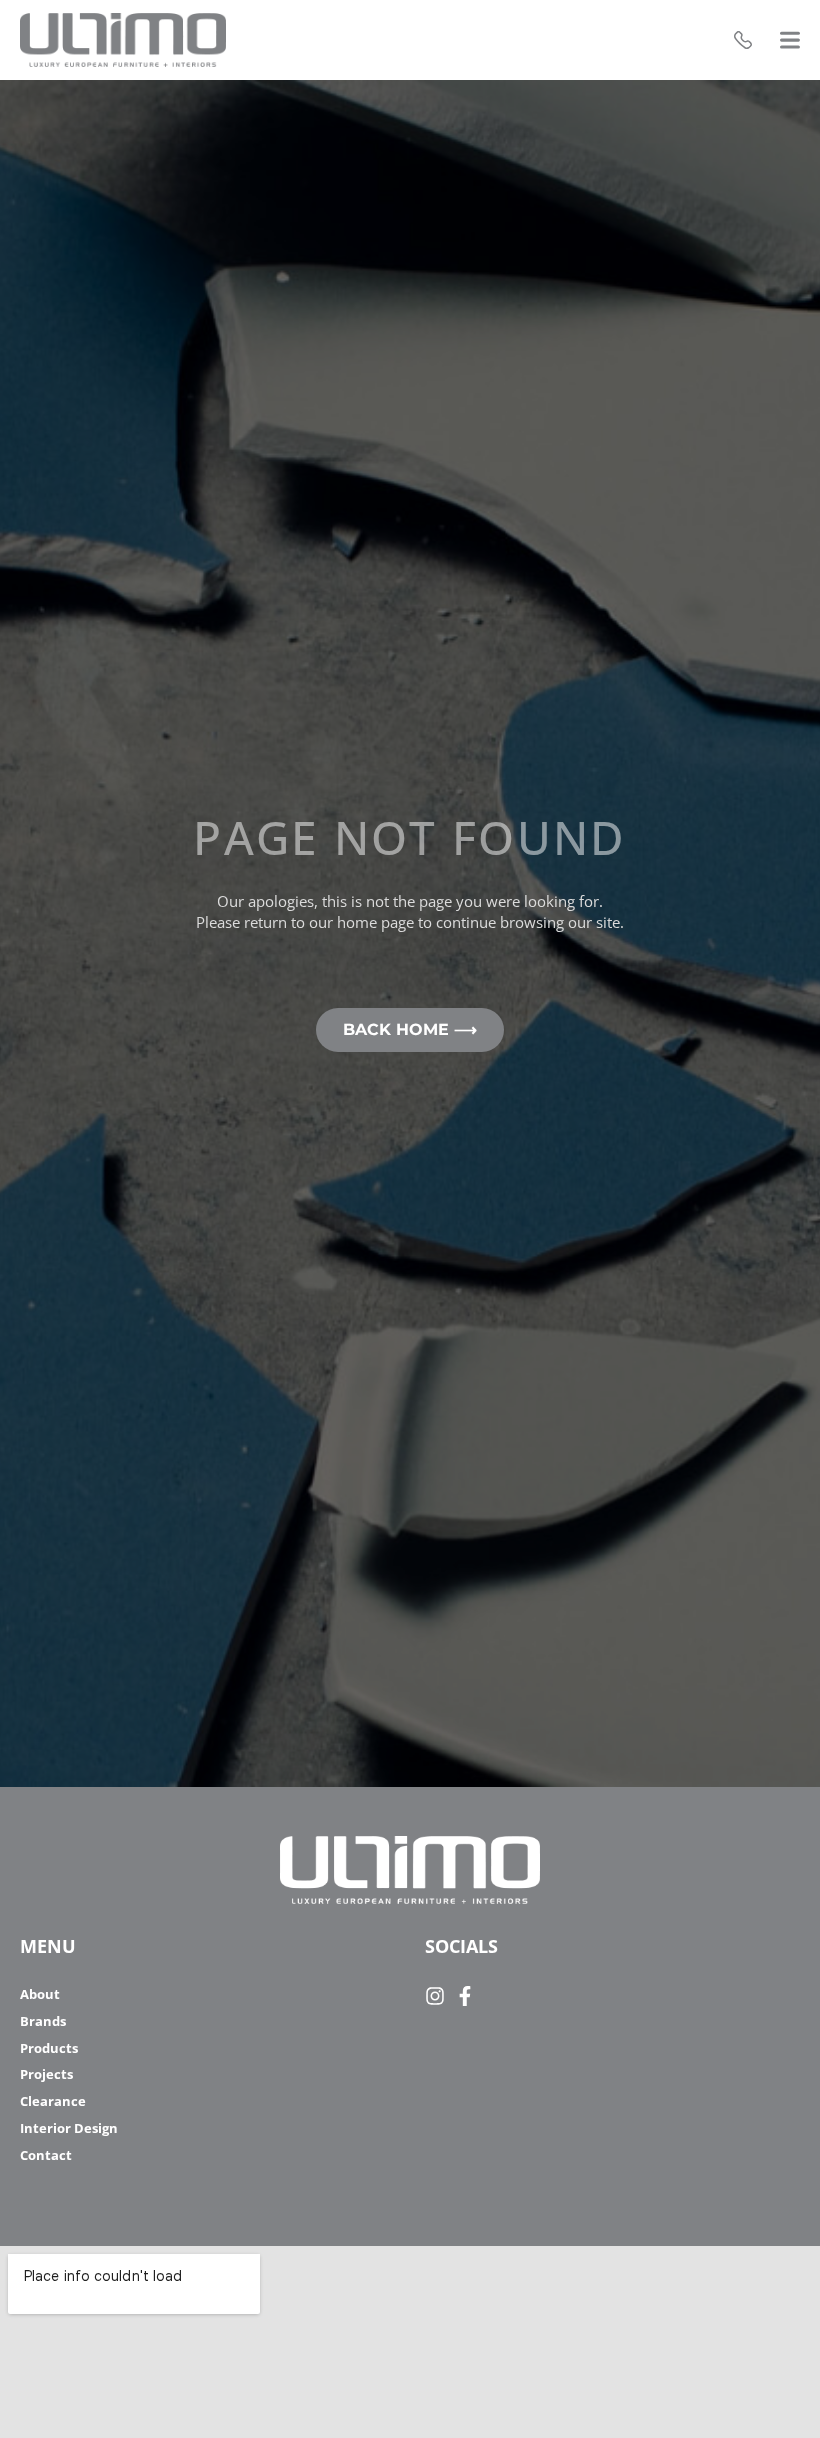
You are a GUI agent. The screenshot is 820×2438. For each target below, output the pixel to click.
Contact (46, 2155)
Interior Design (69, 2128)
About (40, 1994)
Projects (46, 2074)
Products (49, 2048)
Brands (43, 2021)
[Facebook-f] (465, 1996)
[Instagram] (435, 1996)
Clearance (53, 2101)
